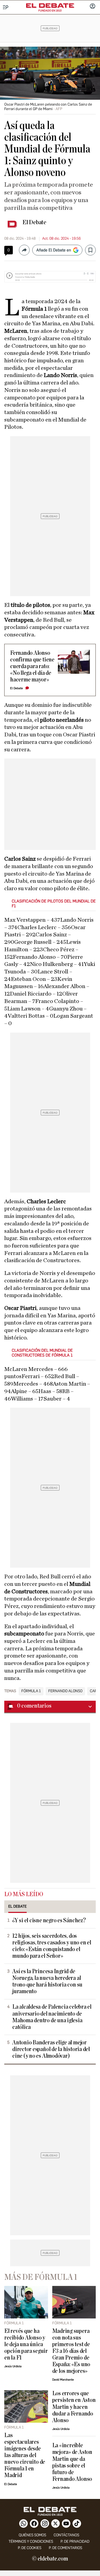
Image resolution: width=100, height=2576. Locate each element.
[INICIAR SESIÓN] (93, 7)
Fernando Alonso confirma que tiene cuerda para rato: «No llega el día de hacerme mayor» (32, 666)
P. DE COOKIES (30, 2548)
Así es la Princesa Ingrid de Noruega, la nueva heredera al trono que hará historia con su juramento (47, 1981)
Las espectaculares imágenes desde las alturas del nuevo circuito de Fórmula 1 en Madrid (25, 2455)
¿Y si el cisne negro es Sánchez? (49, 1921)
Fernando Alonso (65, 1691)
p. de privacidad (75, 2541)
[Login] (93, 7)
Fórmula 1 (31, 1691)
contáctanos (66, 2535)
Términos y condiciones (31, 2541)
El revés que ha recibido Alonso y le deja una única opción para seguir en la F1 (26, 2344)
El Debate (34, 222)
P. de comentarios (65, 2548)
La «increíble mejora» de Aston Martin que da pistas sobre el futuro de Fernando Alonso (72, 2462)
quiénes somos (32, 2535)
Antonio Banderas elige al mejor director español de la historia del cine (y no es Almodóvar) (51, 2049)
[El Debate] (50, 6)
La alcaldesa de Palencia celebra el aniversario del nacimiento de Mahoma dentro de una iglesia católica (52, 2017)
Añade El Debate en (54, 250)
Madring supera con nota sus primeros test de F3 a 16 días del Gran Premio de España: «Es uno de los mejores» (71, 2351)
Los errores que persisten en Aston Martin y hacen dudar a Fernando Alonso (74, 2407)
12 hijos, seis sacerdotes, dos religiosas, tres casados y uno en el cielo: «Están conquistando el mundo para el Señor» (52, 1946)
